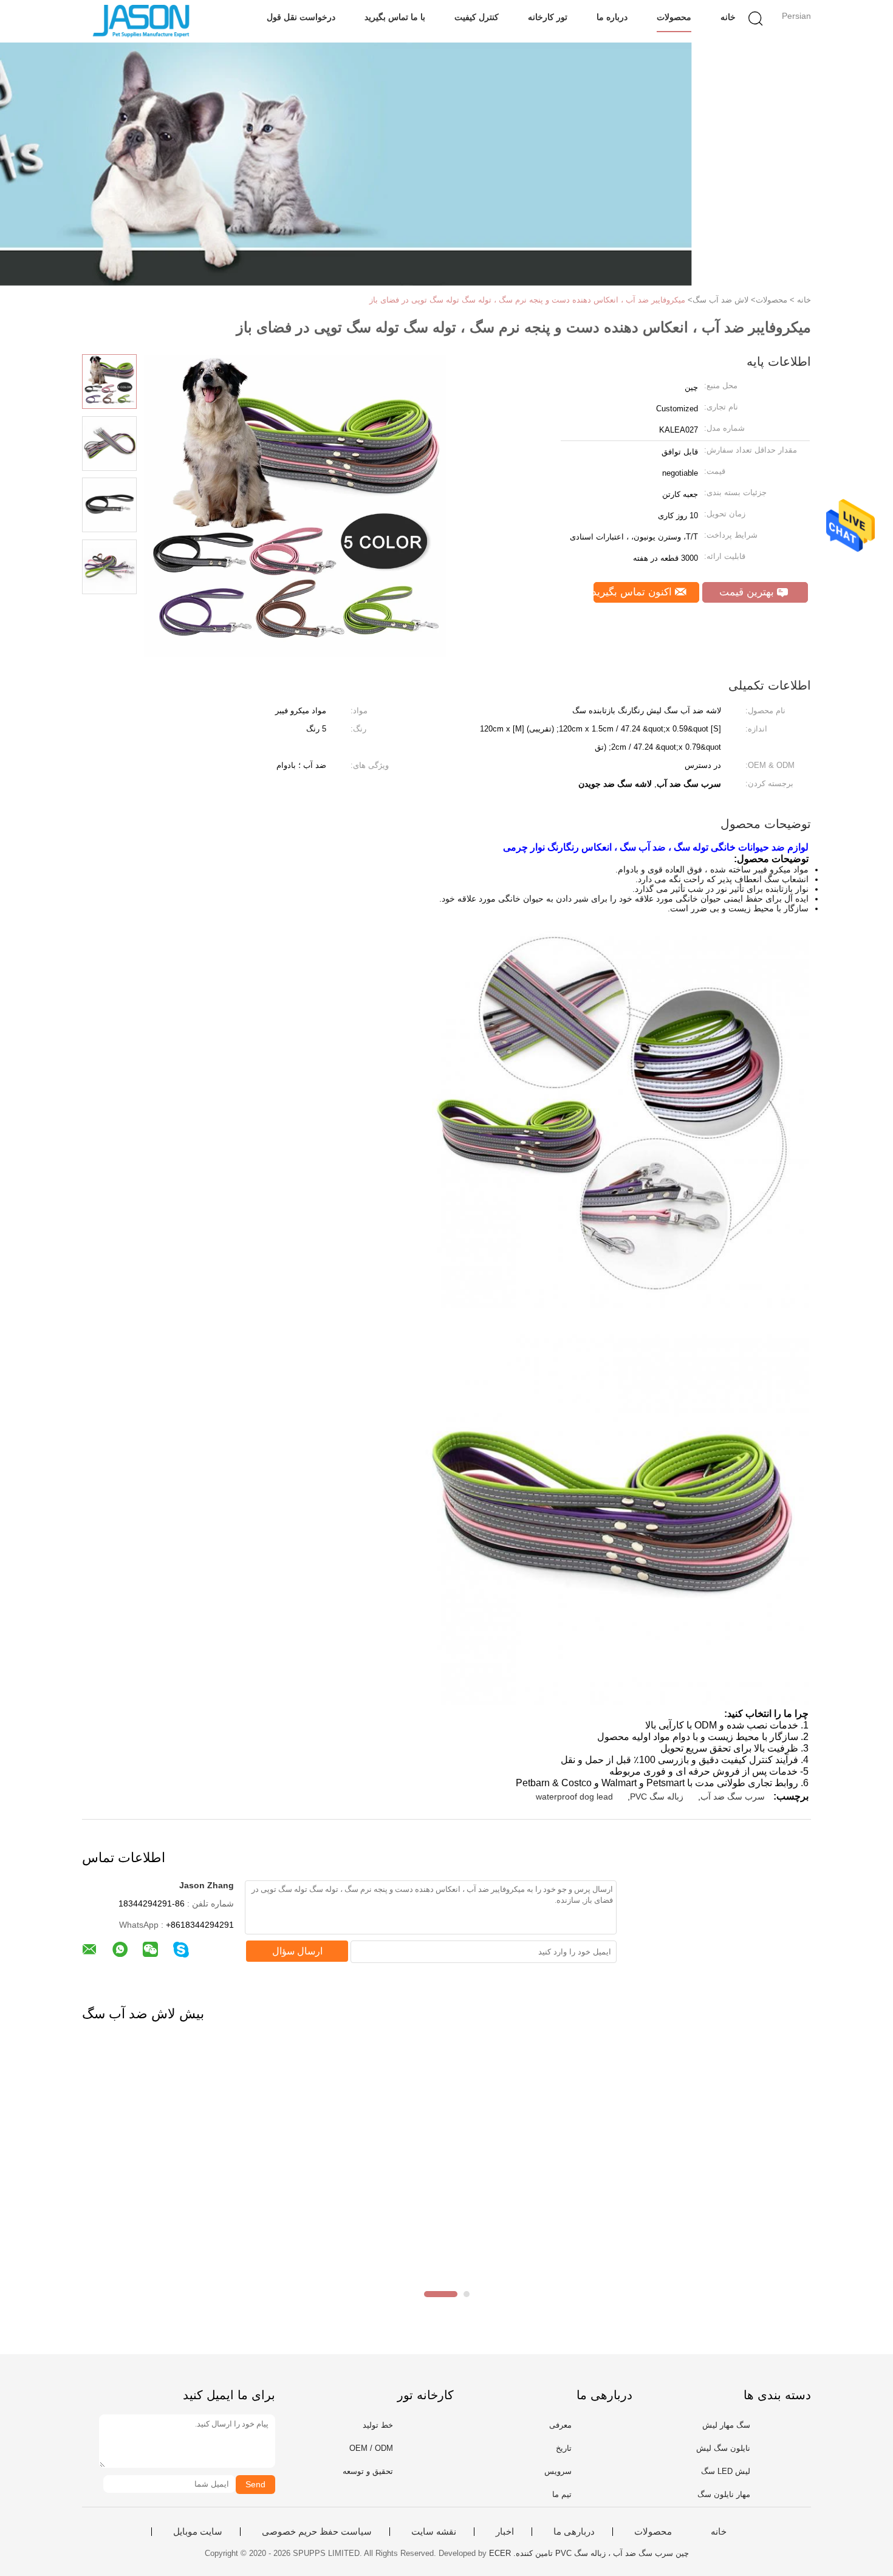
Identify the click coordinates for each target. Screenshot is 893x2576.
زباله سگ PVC (657, 1797)
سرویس (558, 2471)
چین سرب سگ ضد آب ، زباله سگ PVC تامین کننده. (600, 2553)
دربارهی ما (574, 2532)
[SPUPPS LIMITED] (141, 21)
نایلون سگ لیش (723, 2448)
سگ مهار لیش (726, 2425)
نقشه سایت (434, 2532)
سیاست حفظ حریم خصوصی (317, 2532)
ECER (500, 2553)
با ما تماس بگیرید (395, 17)
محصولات (674, 17)
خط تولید (378, 2425)
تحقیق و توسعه (368, 2471)
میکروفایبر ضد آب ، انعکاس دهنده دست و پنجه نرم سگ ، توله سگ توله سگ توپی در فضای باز (527, 300)
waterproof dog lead (574, 1797)
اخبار (505, 2532)
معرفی (560, 2425)
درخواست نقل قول (301, 17)
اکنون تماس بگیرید (634, 592)
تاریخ (564, 2448)
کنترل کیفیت (477, 17)
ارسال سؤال (297, 1951)
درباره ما (612, 17)
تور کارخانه (548, 17)
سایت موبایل (198, 2532)
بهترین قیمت (748, 592)
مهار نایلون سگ (724, 2494)
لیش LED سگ (726, 2471)
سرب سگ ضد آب (733, 1797)
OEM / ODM (371, 2448)
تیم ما (562, 2494)
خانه (728, 17)
